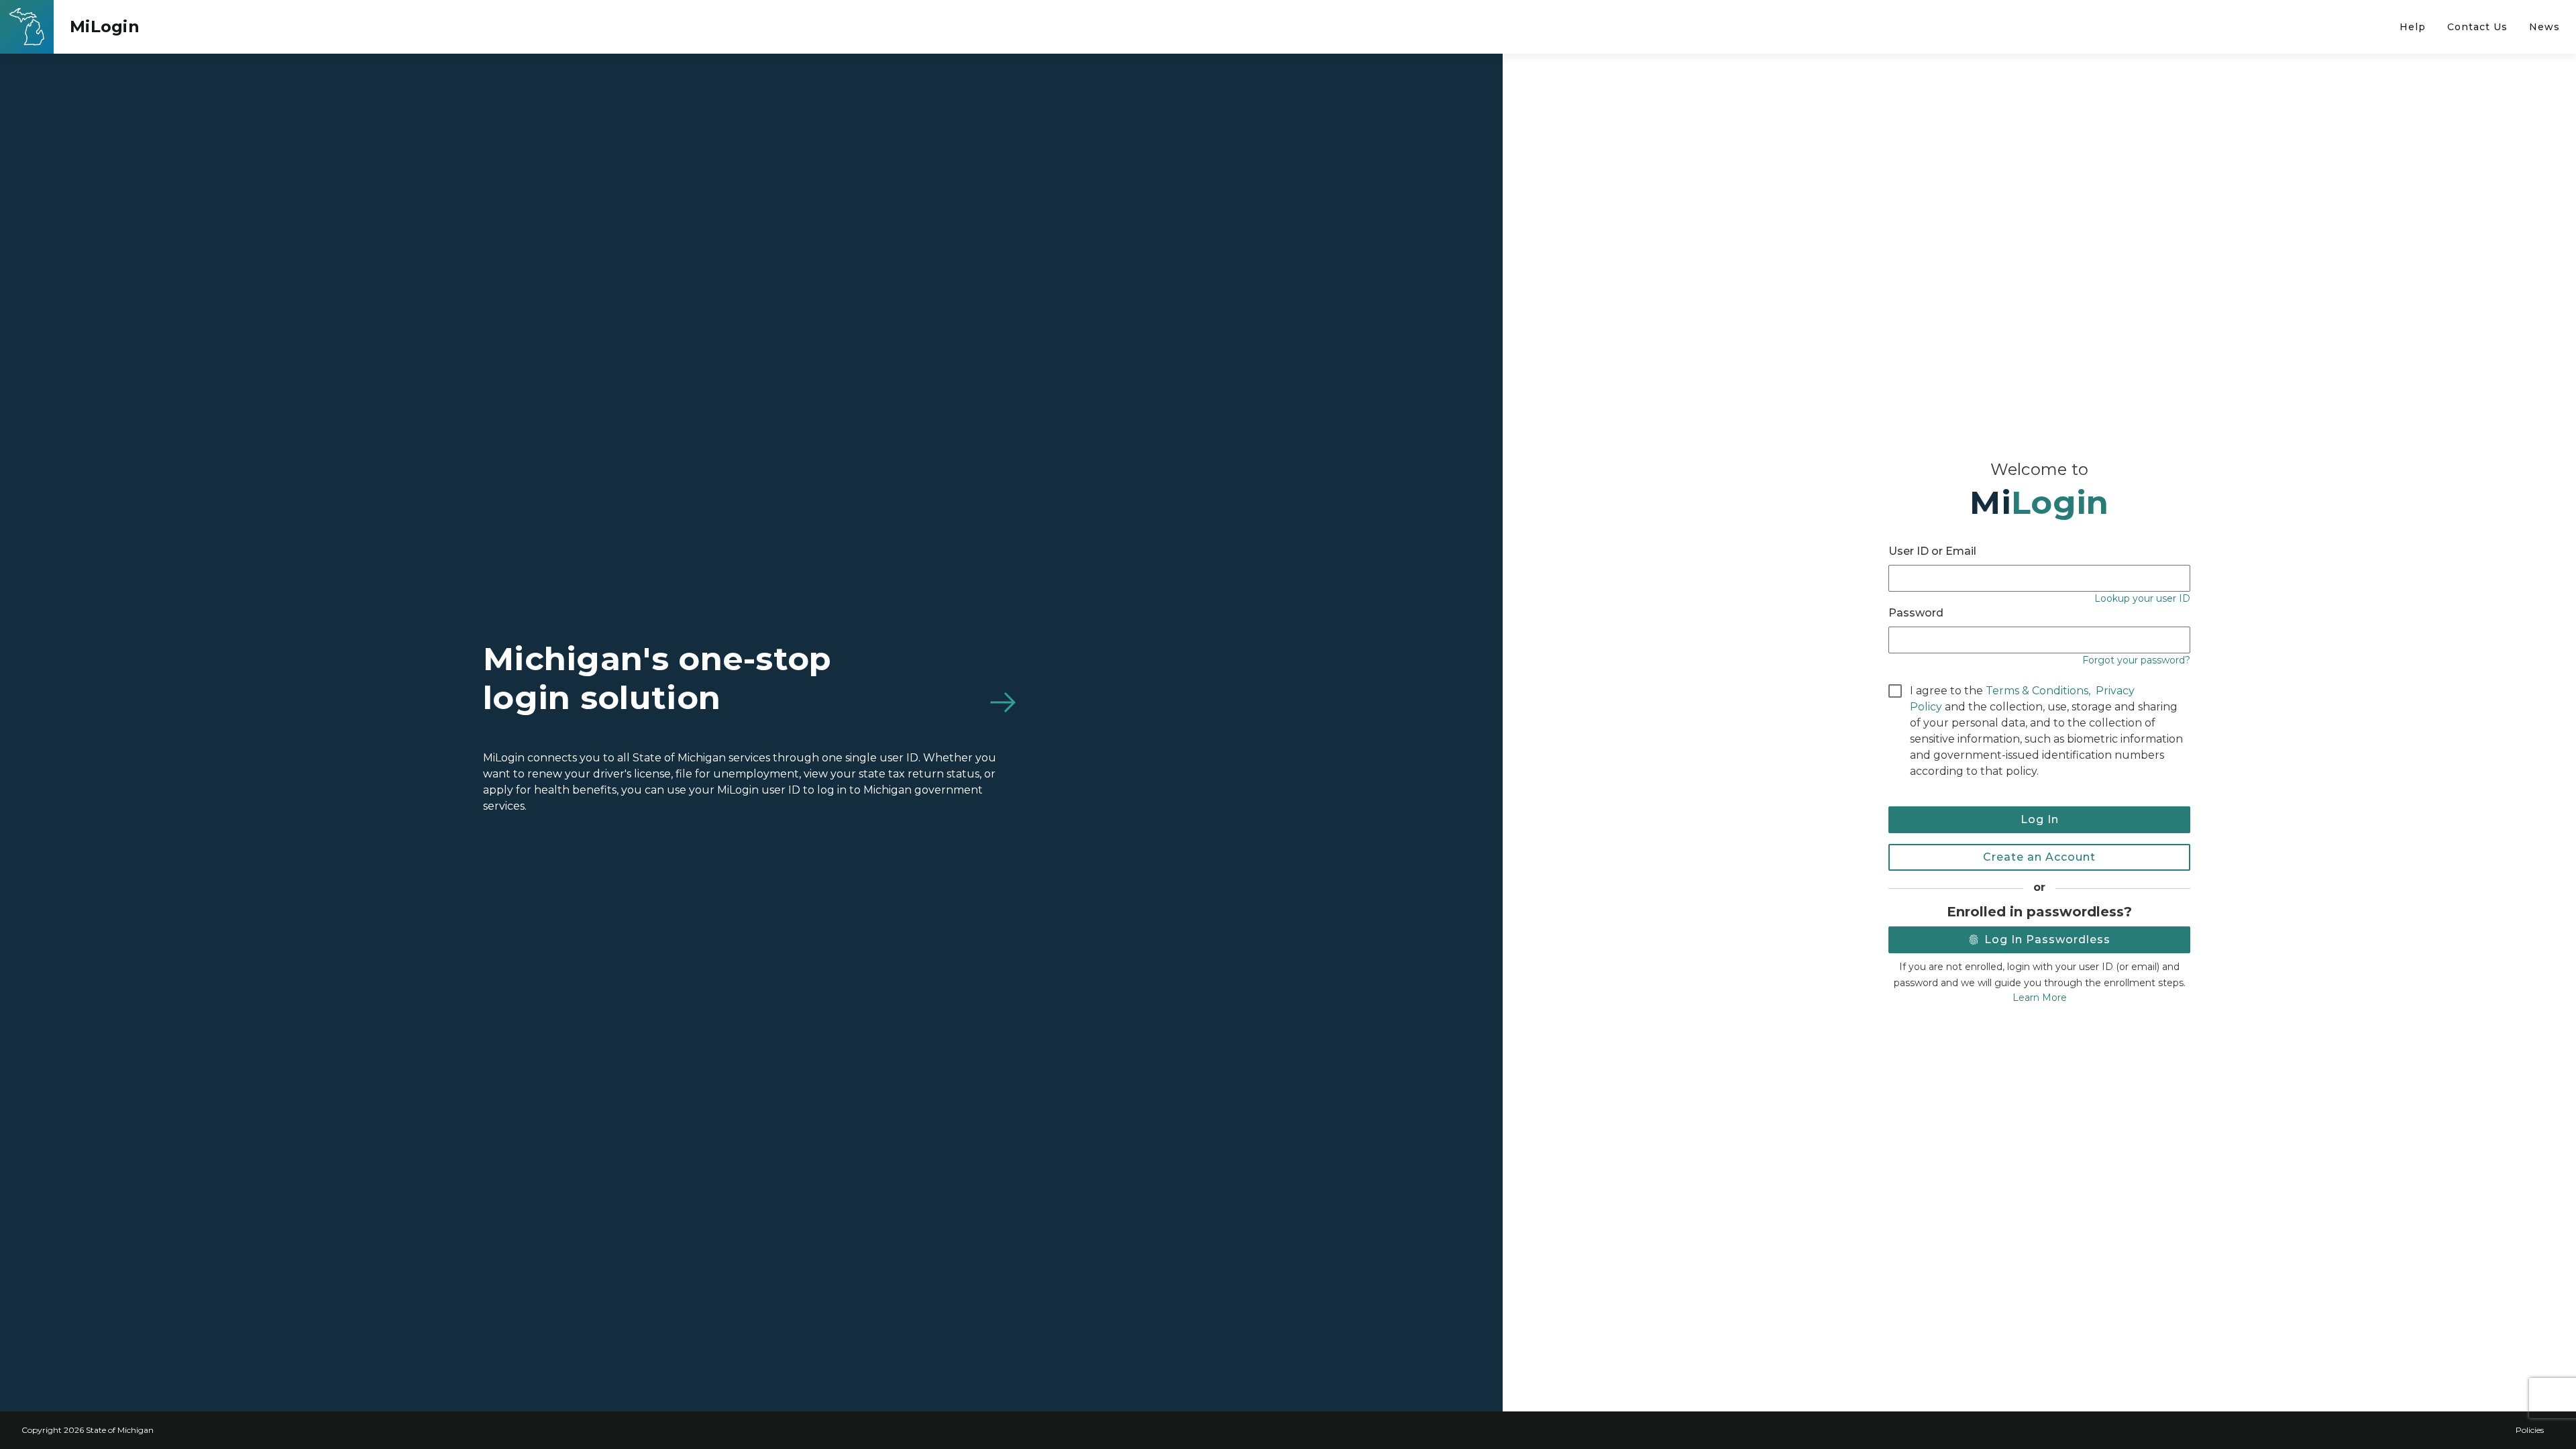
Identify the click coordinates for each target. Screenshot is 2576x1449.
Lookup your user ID (2142, 598)
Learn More (2040, 998)
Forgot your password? (2136, 660)
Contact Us (2477, 27)
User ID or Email (1932, 551)
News (2544, 27)
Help (2413, 27)
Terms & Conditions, (2038, 691)
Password (1916, 613)
